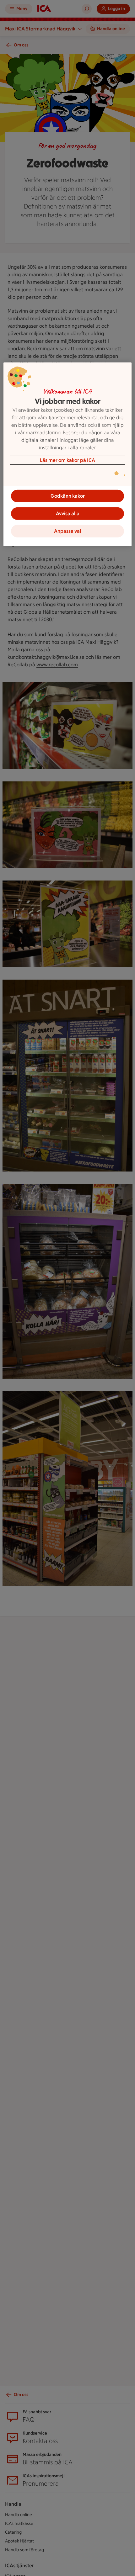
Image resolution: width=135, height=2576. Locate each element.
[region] (68, 454)
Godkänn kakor (68, 496)
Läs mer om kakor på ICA (67, 460)
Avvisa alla (68, 513)
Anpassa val (67, 531)
